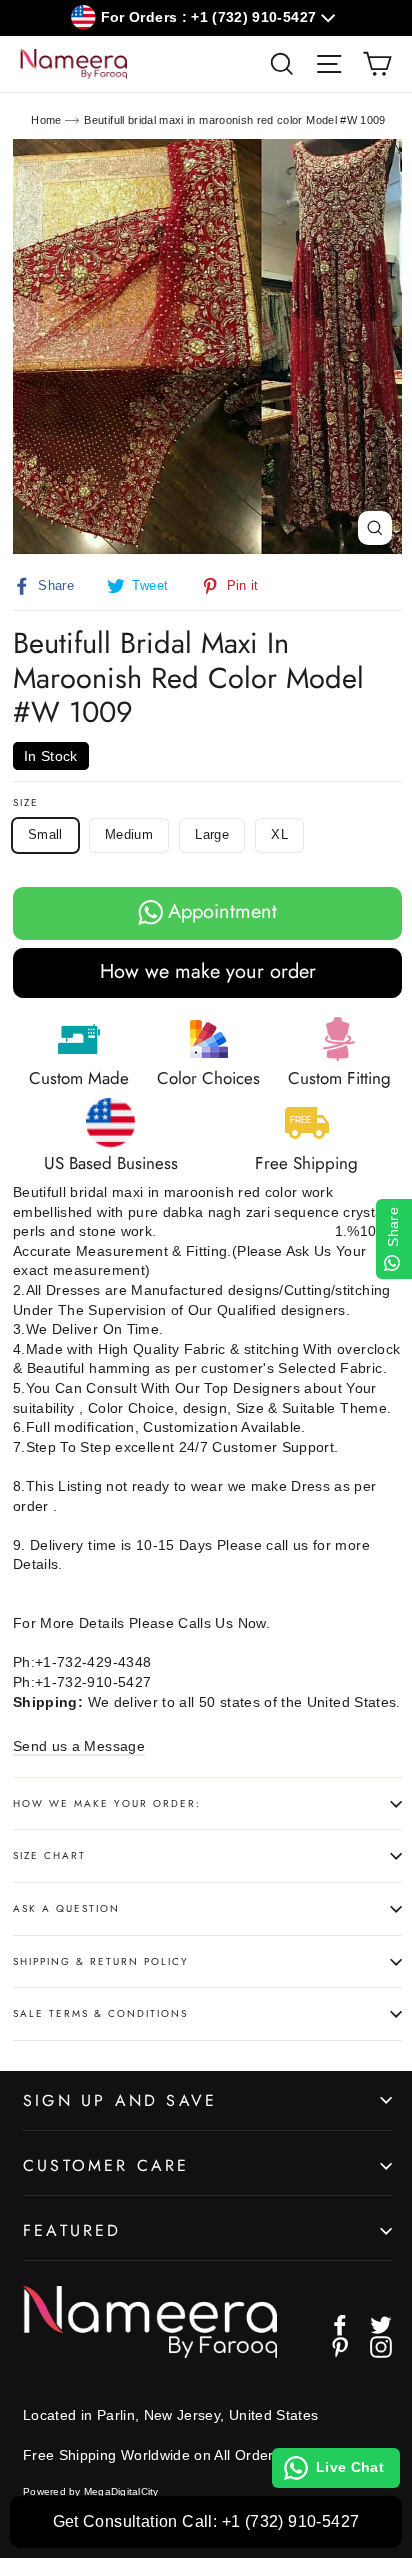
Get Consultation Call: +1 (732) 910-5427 (206, 2521)
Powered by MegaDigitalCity (91, 2491)
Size (26, 803)
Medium (129, 834)
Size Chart (49, 1855)
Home (46, 120)
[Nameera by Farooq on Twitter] (381, 2325)
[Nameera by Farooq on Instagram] (381, 2347)
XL (279, 834)
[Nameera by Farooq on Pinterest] (340, 2347)
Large (212, 834)
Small (45, 834)
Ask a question (66, 1908)
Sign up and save (120, 2100)
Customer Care (106, 2165)
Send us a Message (79, 1746)
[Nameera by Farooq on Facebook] (340, 2325)
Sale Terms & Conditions (100, 2013)
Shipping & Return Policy (101, 1961)
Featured (72, 2230)
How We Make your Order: (107, 1803)
